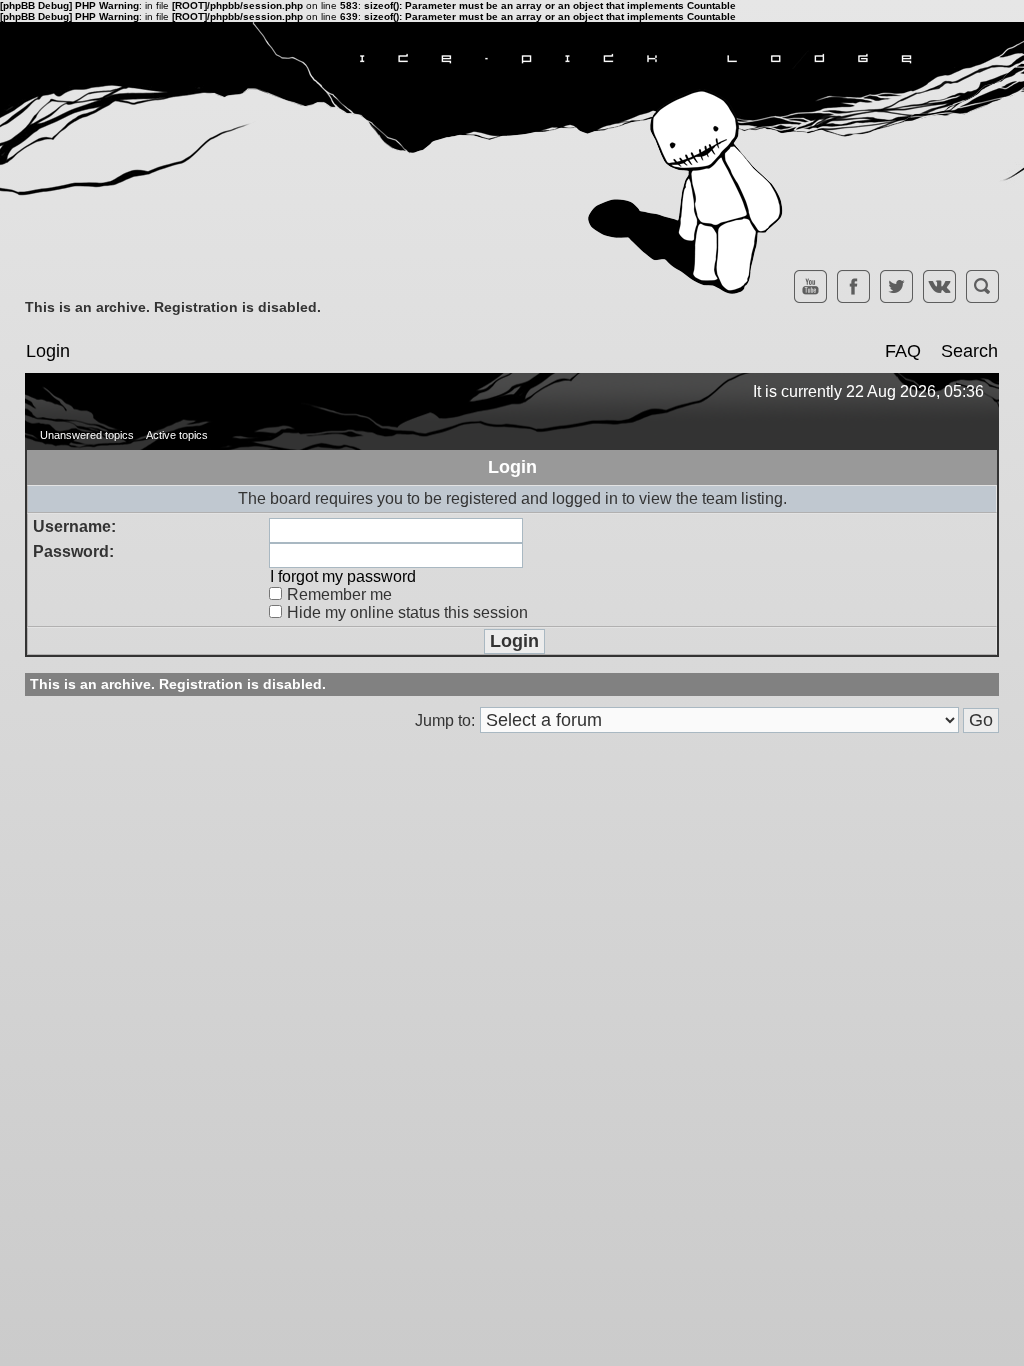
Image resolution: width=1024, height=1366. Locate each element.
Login (48, 351)
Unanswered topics (87, 435)
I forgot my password (343, 576)
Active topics (177, 435)
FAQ (903, 351)
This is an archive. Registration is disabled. (173, 307)
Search (969, 351)
